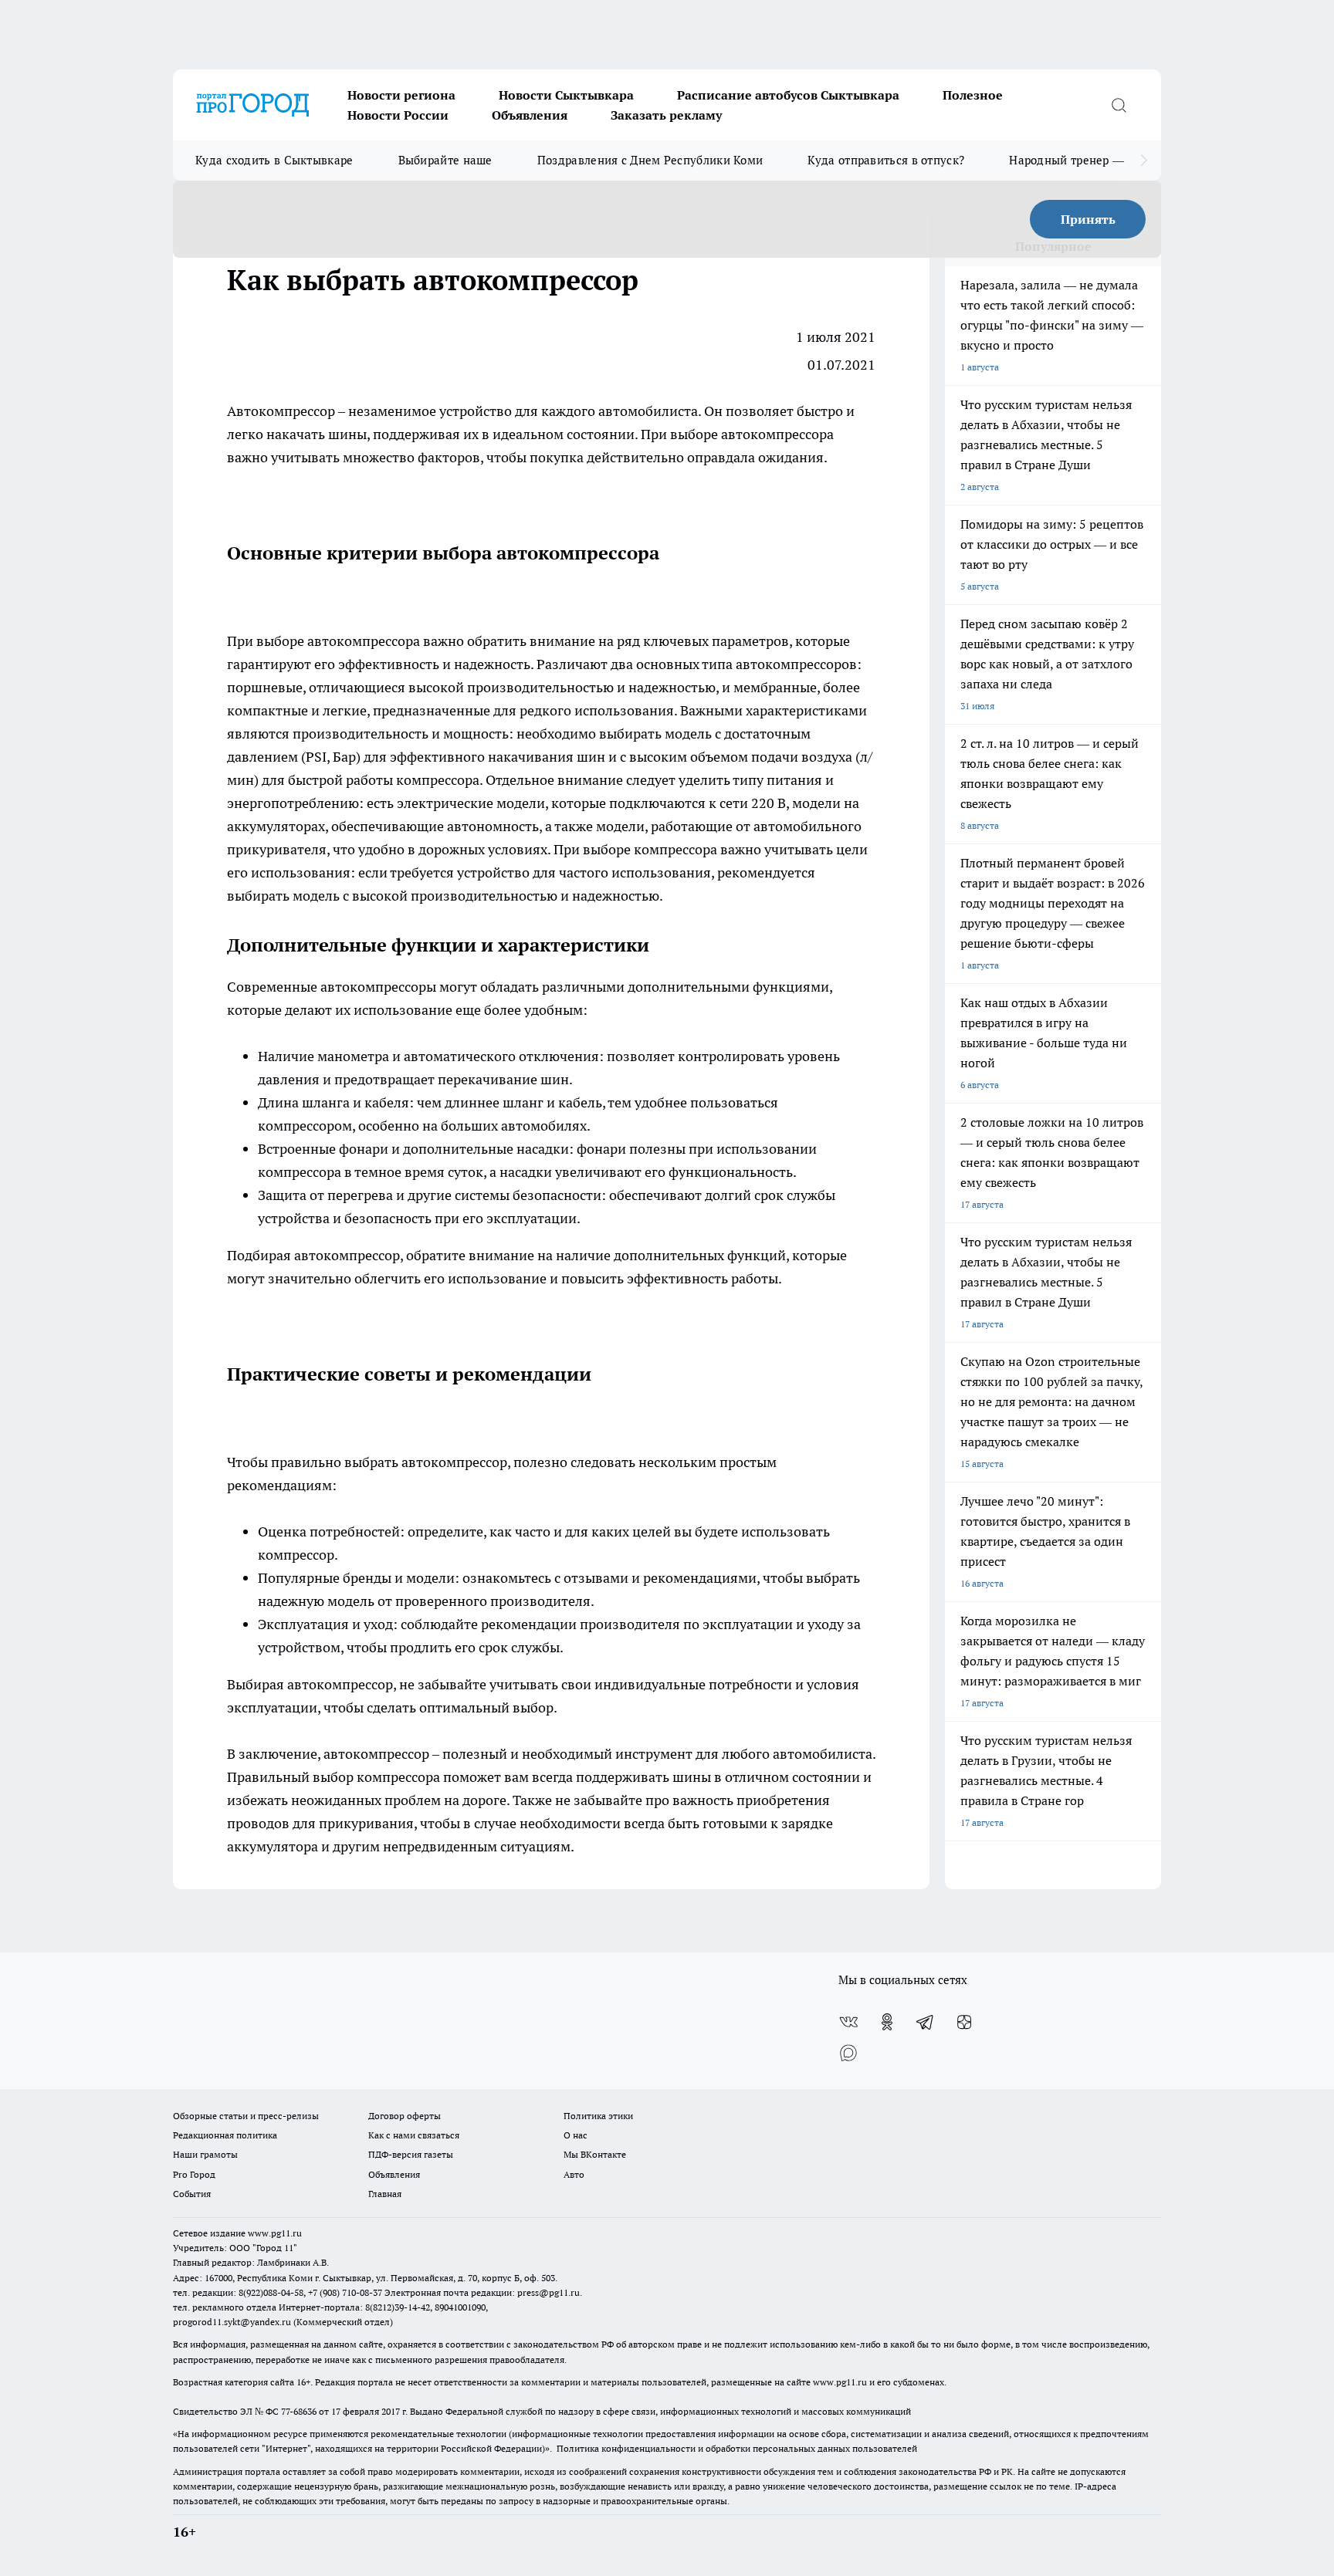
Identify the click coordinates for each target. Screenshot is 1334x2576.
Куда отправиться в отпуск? (886, 160)
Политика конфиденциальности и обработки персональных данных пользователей (737, 2448)
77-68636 (299, 2411)
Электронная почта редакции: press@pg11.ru (482, 2292)
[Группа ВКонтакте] (848, 2022)
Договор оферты (405, 2116)
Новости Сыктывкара (566, 95)
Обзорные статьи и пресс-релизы (246, 2116)
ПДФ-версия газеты (411, 2154)
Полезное (973, 95)
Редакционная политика (225, 2135)
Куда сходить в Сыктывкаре (274, 160)
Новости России (398, 115)
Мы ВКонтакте (595, 2154)
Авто (574, 2174)
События (192, 2194)
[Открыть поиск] (1119, 105)
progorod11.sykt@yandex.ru (232, 2322)
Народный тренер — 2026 (1081, 160)
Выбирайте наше (445, 160)
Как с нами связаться (414, 2135)
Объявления (530, 115)
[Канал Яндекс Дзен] (964, 2022)
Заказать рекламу (666, 115)
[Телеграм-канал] (926, 2022)
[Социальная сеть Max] (848, 2053)
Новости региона (401, 95)
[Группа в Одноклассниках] (887, 2022)
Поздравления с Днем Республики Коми (650, 160)
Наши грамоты (205, 2154)
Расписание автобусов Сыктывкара (788, 95)
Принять (1088, 219)
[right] (1144, 161)
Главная (385, 2194)
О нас (576, 2135)
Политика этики (598, 2116)
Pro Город (194, 2174)
